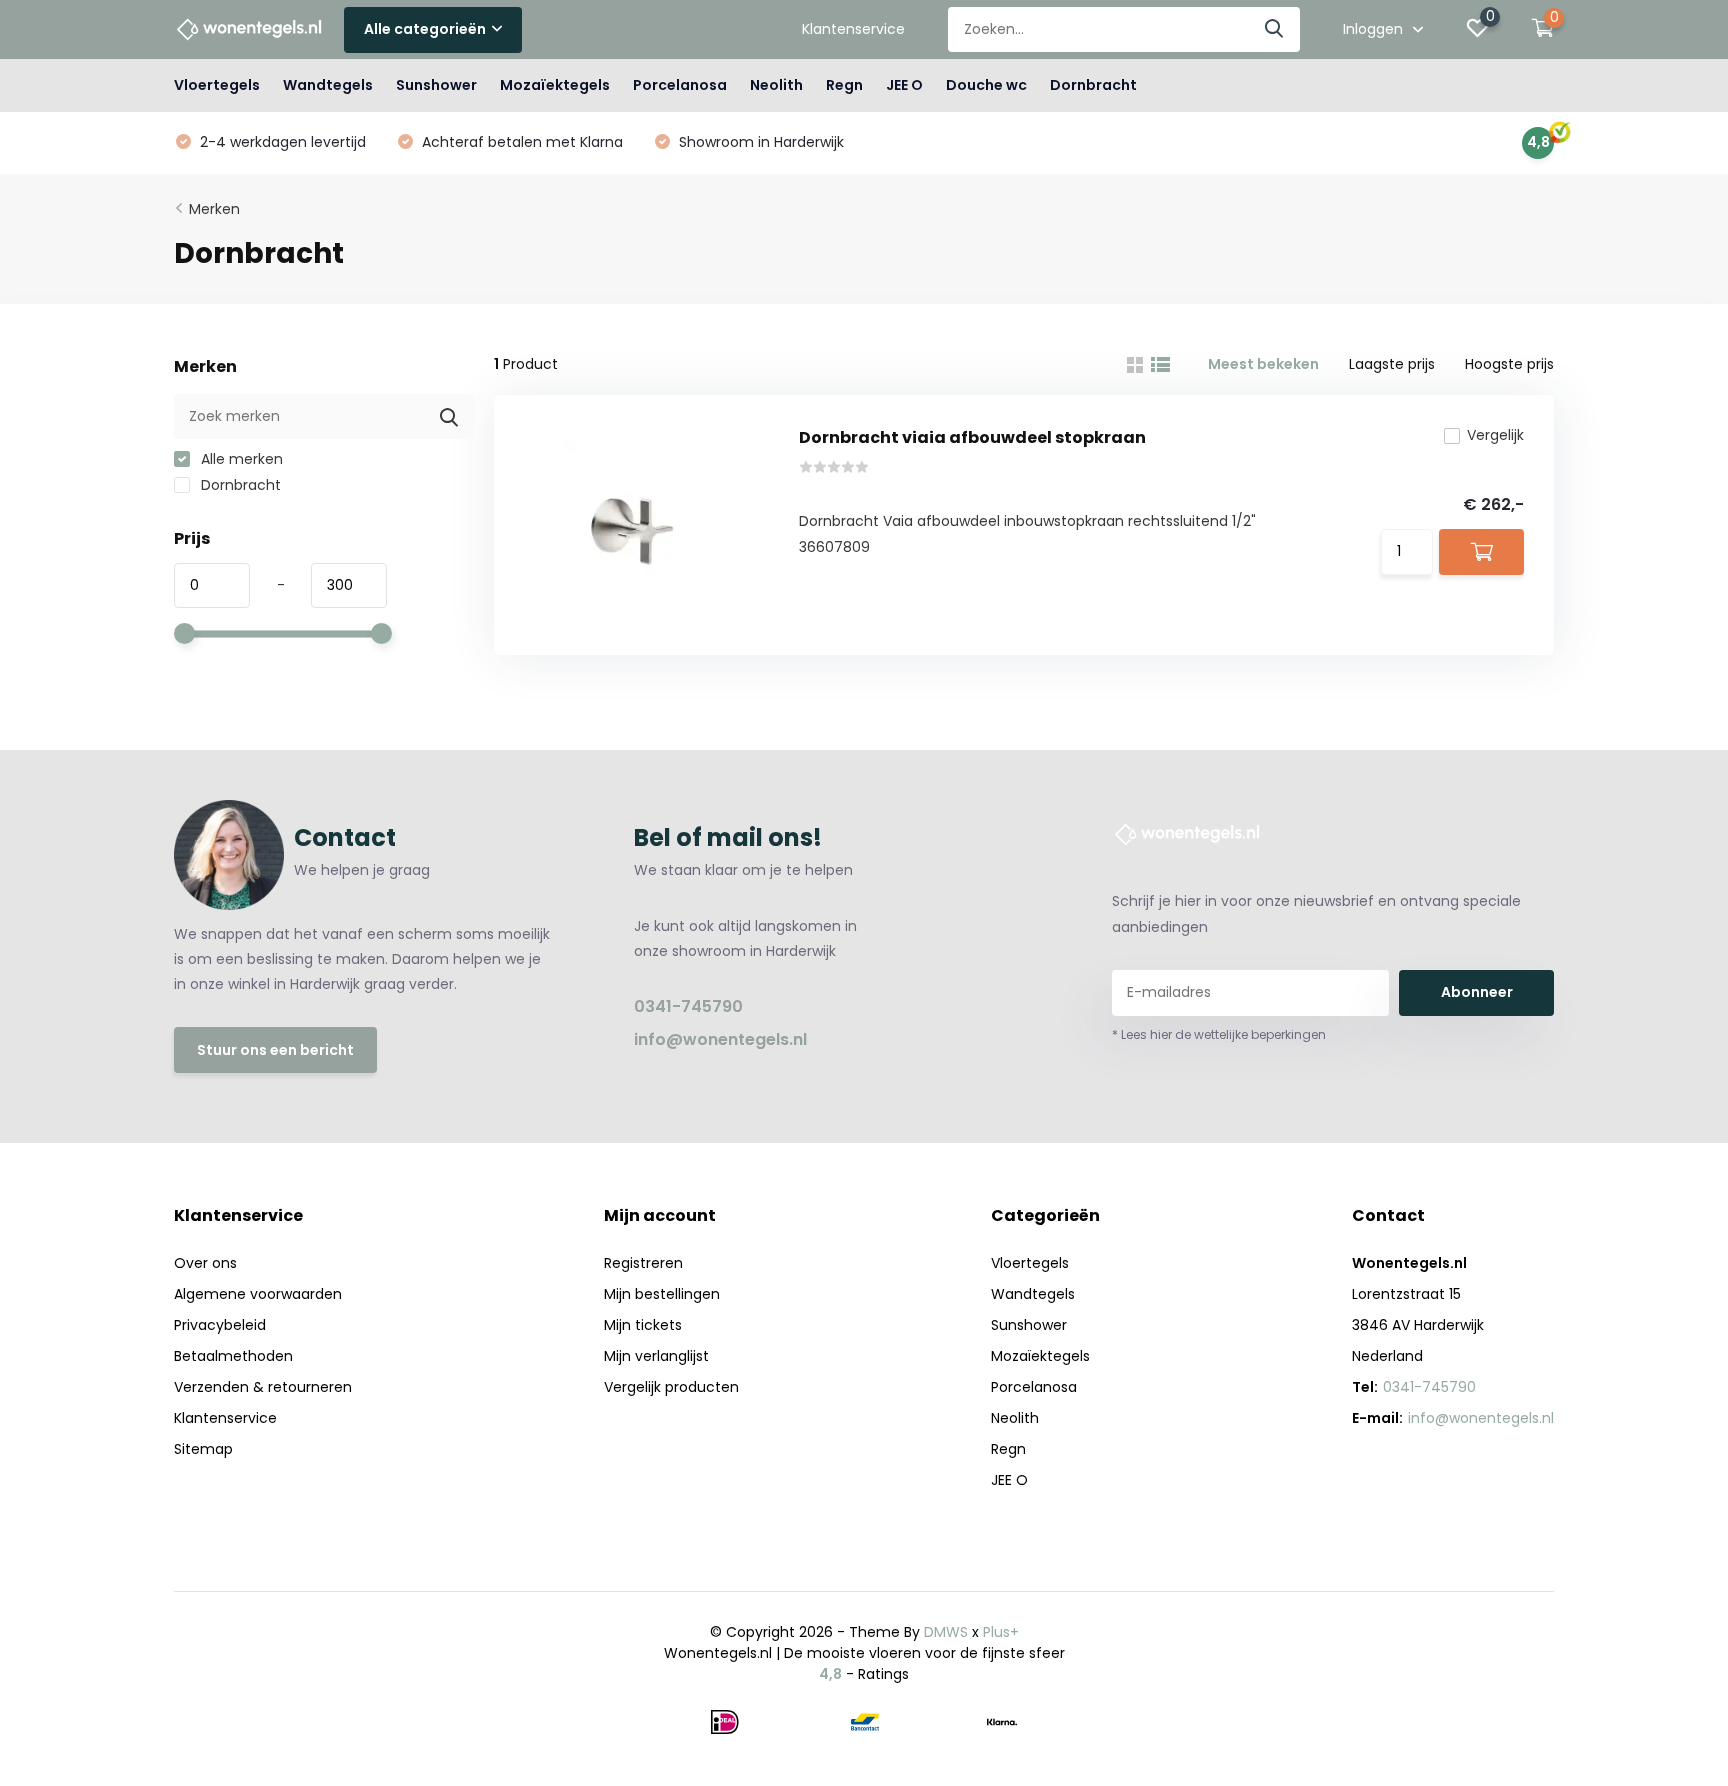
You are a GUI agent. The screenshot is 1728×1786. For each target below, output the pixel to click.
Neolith (776, 85)
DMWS (946, 1632)
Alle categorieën (425, 29)
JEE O (904, 85)
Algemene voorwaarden (258, 1294)
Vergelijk (1495, 435)
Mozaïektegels (555, 85)
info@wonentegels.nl (720, 1039)
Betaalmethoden (233, 1356)
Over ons (205, 1263)
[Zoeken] (1275, 29)
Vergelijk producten (671, 1387)
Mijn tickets (643, 1325)
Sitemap (203, 1449)
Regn (844, 85)
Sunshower (436, 85)
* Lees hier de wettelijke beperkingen (1219, 1034)
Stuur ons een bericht (275, 1050)
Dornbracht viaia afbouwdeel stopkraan (972, 437)
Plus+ (1001, 1632)
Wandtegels (328, 85)
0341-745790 (688, 1006)
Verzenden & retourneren (263, 1387)
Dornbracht (1093, 85)
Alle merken (240, 459)
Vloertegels (217, 85)
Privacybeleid (220, 1325)
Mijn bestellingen (662, 1294)
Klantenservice (853, 29)
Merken (214, 209)
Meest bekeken (1263, 364)
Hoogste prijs (1509, 364)
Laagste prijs (1392, 364)
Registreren (643, 1263)
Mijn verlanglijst (656, 1356)
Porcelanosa (680, 85)
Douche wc (986, 85)
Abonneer (1477, 992)
